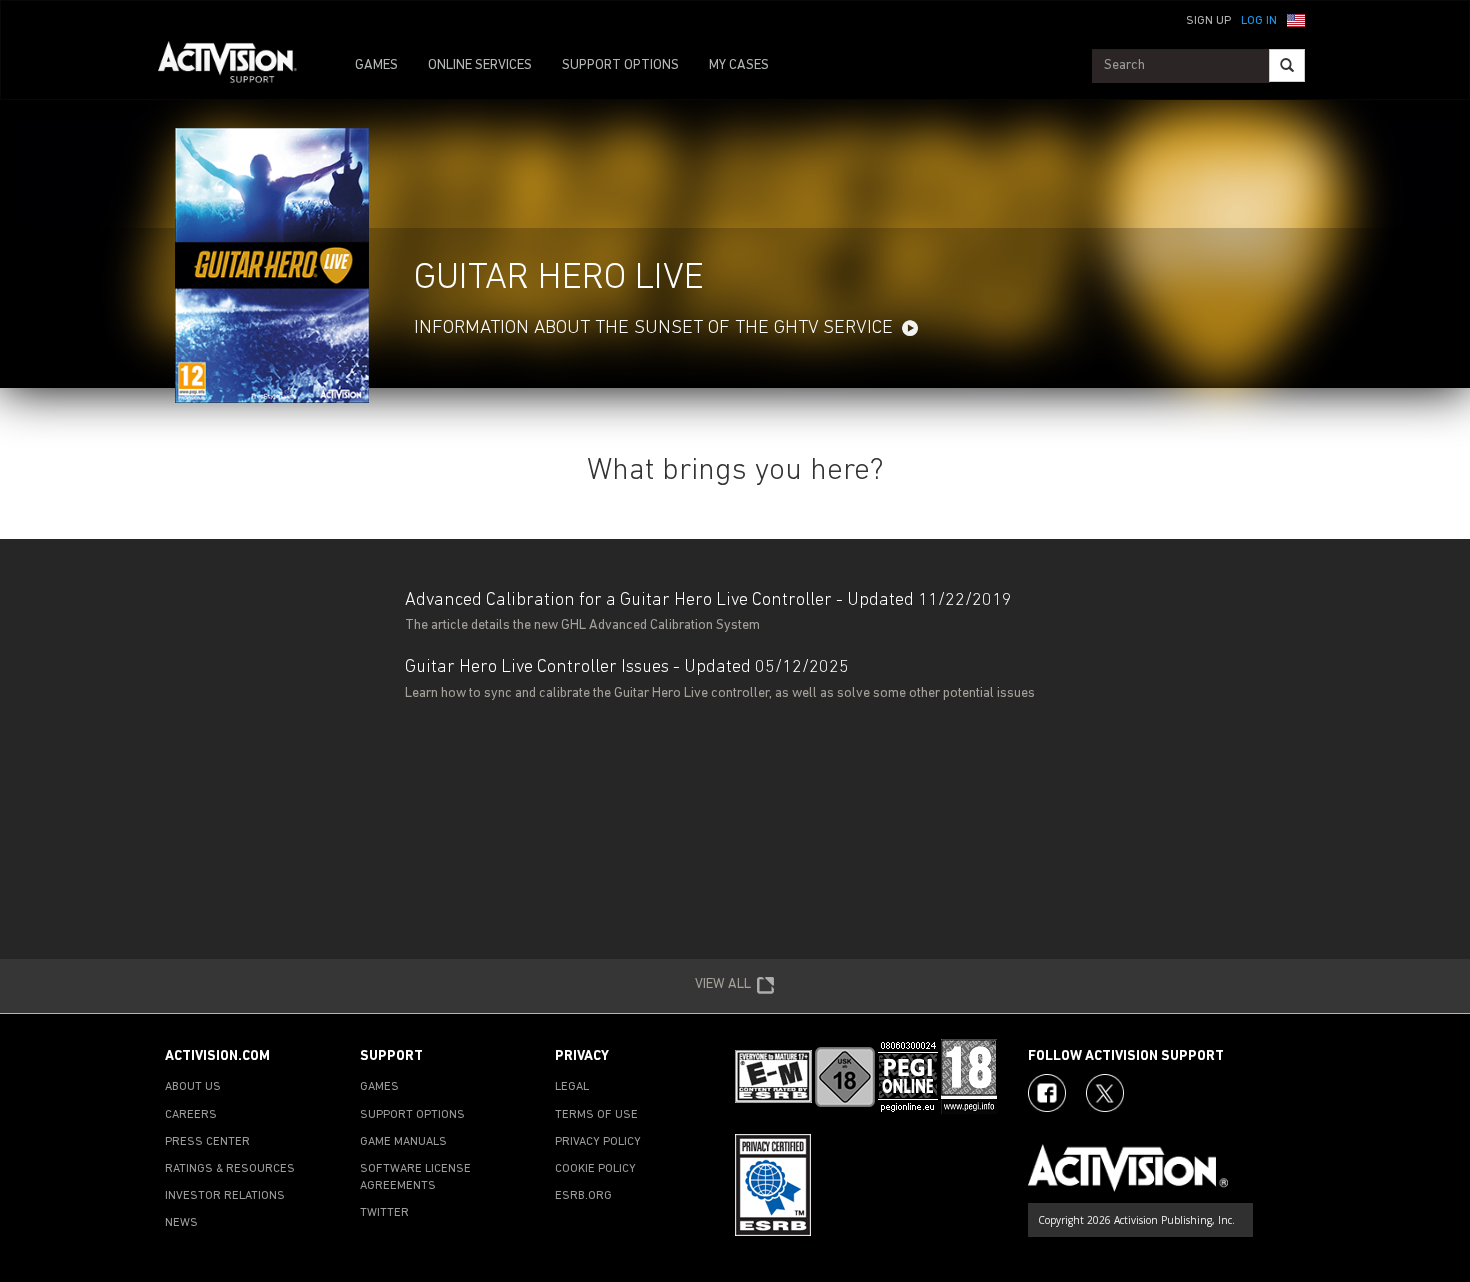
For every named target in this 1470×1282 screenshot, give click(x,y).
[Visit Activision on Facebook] (1047, 1093)
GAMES (376, 65)
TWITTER (384, 1213)
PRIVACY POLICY (598, 1142)
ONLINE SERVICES (480, 65)
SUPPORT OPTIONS (620, 65)
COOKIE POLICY (595, 1169)
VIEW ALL (723, 984)
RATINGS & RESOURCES (230, 1169)
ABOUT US (193, 1087)
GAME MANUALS (403, 1142)
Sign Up (1208, 21)
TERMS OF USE (596, 1115)
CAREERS (191, 1115)
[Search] (1287, 65)
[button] (1296, 19)
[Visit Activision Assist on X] (1105, 1093)
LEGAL (572, 1087)
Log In (1259, 21)
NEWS (181, 1223)
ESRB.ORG (583, 1196)
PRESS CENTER (207, 1142)
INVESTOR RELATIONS (225, 1196)
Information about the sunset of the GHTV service (653, 328)
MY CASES (739, 65)
